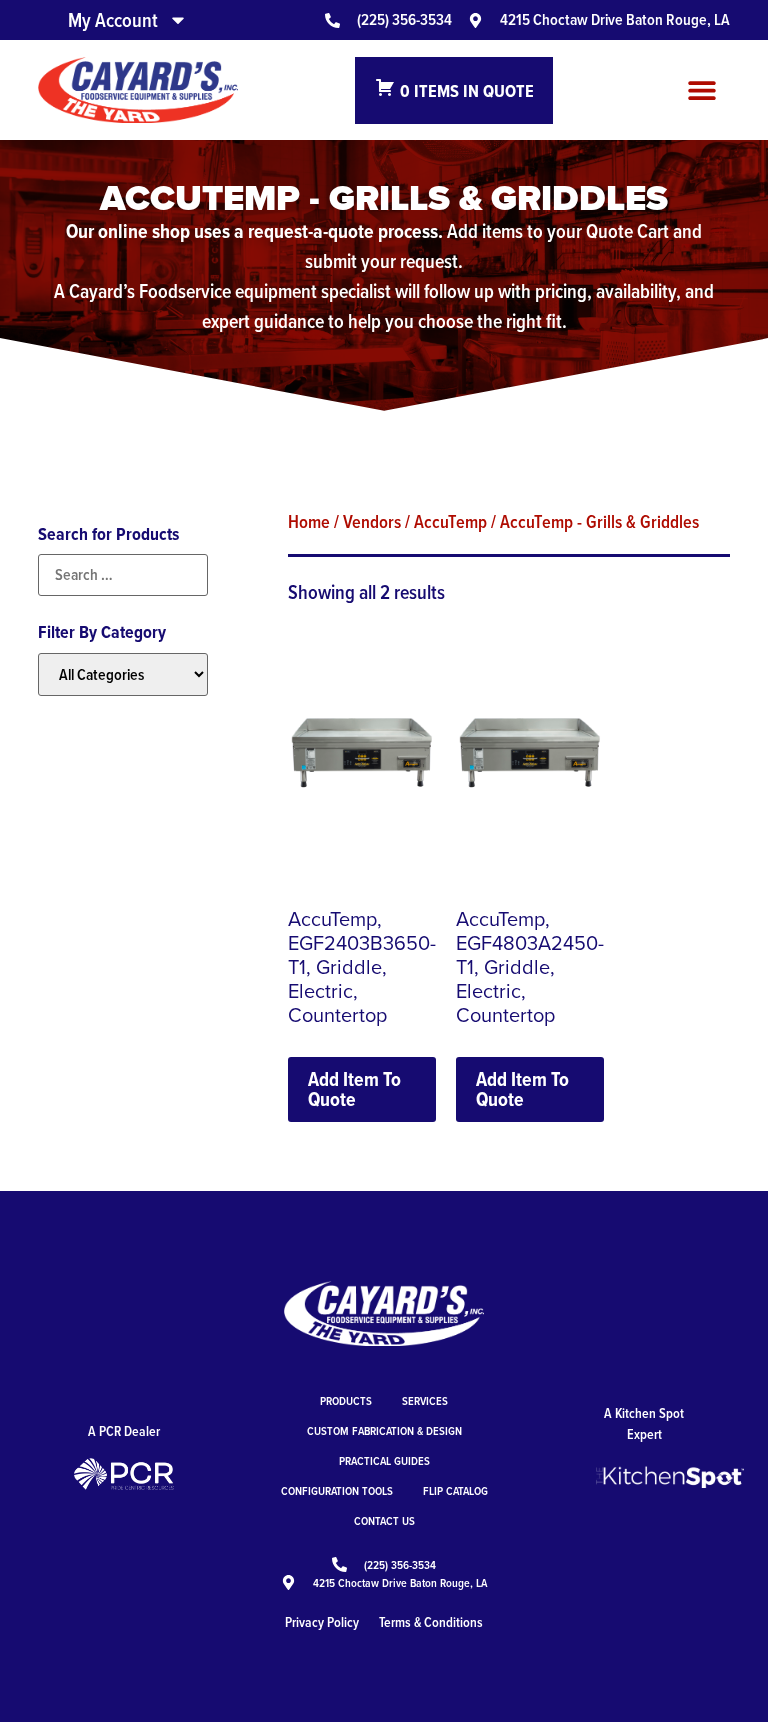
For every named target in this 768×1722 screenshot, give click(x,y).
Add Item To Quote (354, 1089)
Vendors (372, 521)
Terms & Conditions (431, 1622)
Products (346, 1400)
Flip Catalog (455, 1490)
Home (309, 521)
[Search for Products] (122, 575)
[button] (702, 90)
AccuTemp (450, 521)
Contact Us (384, 1520)
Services (425, 1400)
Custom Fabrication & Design (384, 1430)
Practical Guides (384, 1460)
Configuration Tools (337, 1490)
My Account (113, 20)
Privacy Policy (322, 1622)
